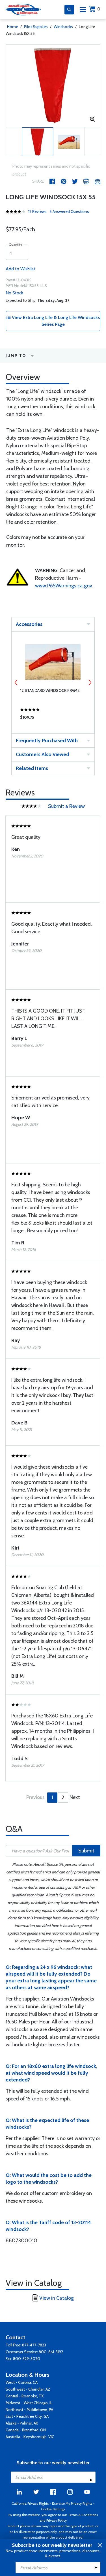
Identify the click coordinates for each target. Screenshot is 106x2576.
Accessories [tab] (29, 624)
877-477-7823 (34, 2345)
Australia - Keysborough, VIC (30, 2437)
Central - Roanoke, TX (25, 2396)
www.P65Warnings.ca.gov (64, 586)
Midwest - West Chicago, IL (29, 2403)
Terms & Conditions (83, 2515)
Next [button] (90, 682)
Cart (99, 9)
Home (13, 27)
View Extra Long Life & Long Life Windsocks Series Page (55, 321)
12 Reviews (37, 211)
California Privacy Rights (30, 2503)
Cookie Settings (53, 2509)
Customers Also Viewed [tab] (43, 754)
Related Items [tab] (32, 768)
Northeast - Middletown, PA (29, 2410)
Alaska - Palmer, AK (22, 2423)
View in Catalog (57, 2298)
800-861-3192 (51, 2352)
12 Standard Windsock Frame (50, 690)
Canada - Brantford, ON (26, 2430)
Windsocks (63, 27)
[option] (53, 86)
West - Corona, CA (22, 2382)
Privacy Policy (57, 2520)
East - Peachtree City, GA (27, 2416)
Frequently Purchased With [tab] (47, 741)
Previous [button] (16, 682)
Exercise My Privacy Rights (72, 2503)
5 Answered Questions (69, 211)
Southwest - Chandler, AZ (28, 2389)
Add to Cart (53, 719)
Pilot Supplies (36, 27)
